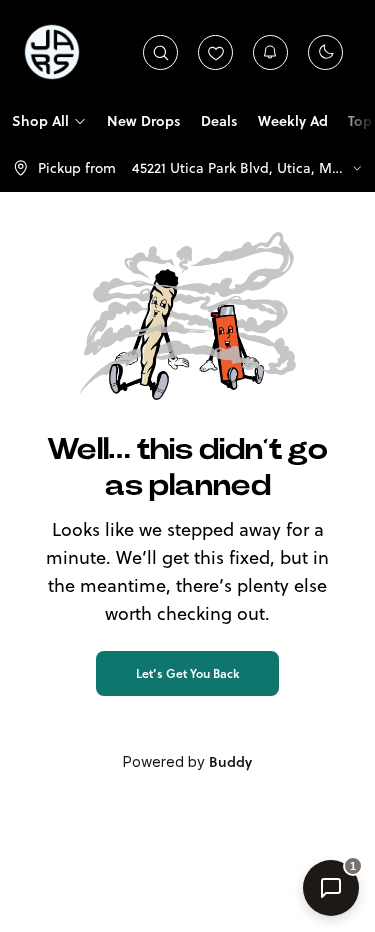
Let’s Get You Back (187, 673)
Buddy (230, 762)
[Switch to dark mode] (326, 52)
